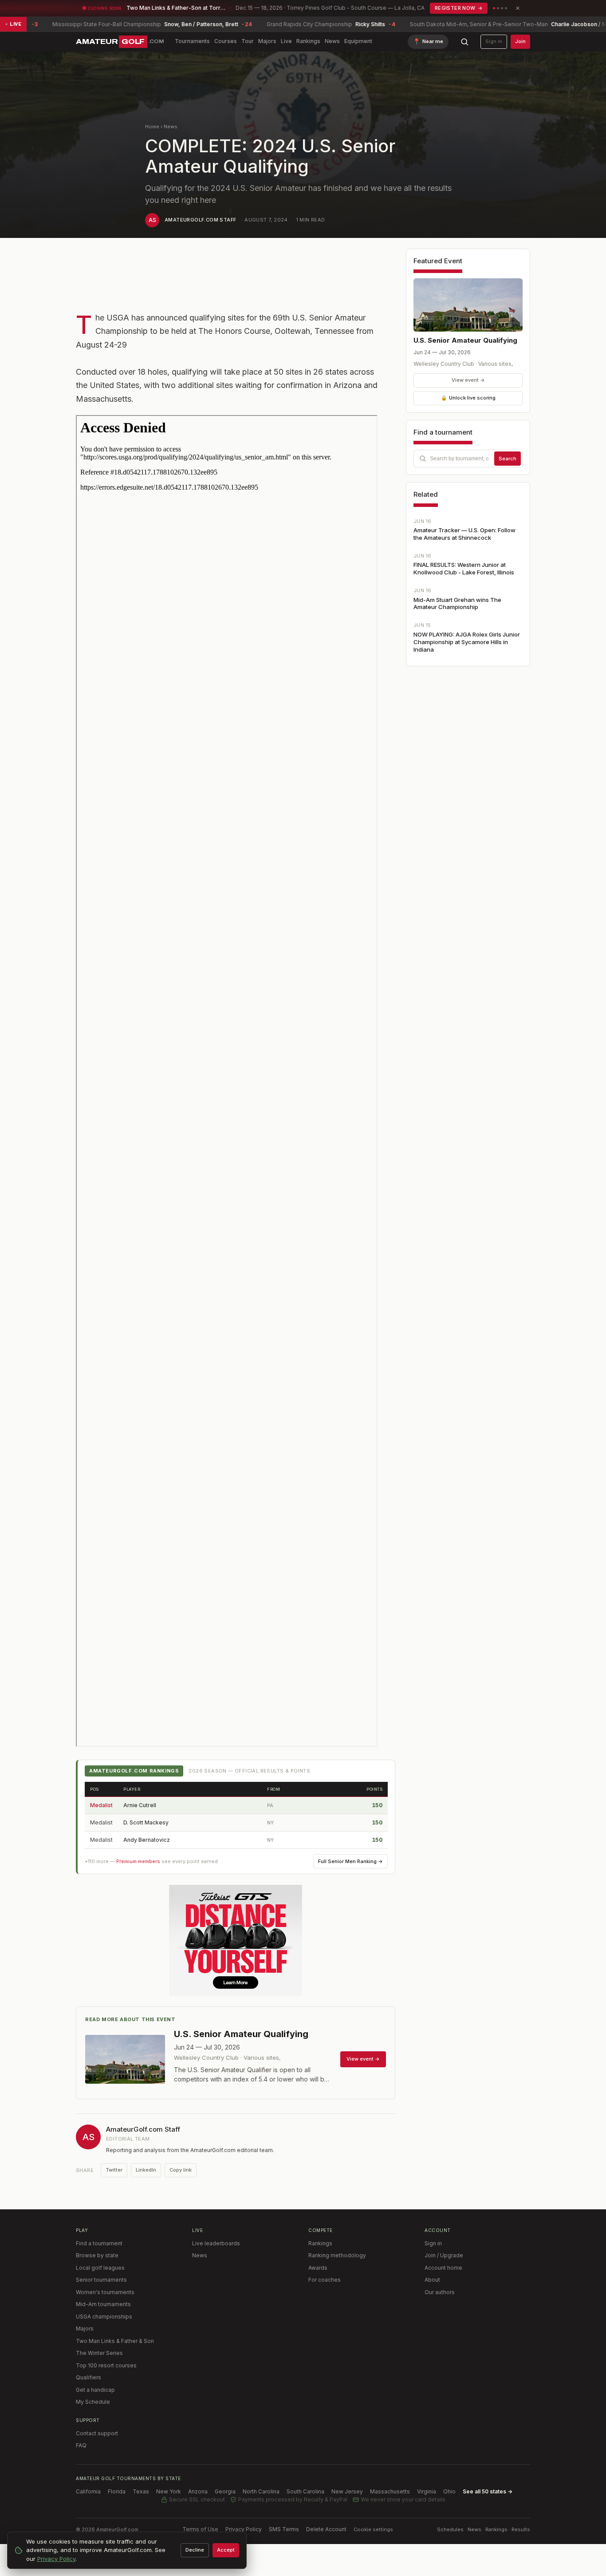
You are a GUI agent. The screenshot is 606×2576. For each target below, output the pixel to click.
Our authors (440, 2292)
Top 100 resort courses (106, 2365)
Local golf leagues (100, 2268)
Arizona (198, 2491)
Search (508, 459)
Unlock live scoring (468, 398)
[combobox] (468, 459)
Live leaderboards (216, 2243)
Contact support (97, 2433)
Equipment (358, 41)
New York (169, 2491)
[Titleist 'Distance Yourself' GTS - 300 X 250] (236, 1940)
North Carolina (261, 2491)
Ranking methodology (337, 2255)
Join (520, 41)
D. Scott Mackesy (146, 1822)
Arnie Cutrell (140, 1805)
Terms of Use (200, 2529)
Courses (226, 41)
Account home (443, 2268)
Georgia (225, 2491)
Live (286, 41)
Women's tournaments (105, 2292)
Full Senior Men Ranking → (350, 1861)
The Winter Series (99, 2353)
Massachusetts (390, 2491)
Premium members (138, 1861)
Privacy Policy (244, 2529)
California (88, 2491)
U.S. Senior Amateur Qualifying (465, 340)
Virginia (427, 2491)
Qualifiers (89, 2377)
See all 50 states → (488, 2491)
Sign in (494, 41)
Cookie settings (373, 2529)
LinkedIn (146, 2170)
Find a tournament (99, 2243)
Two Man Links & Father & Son (115, 2341)
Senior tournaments (101, 2280)
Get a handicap (95, 2390)
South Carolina (305, 2491)
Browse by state (97, 2255)
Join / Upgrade (444, 2255)
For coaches (325, 2280)
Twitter (114, 2170)
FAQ (81, 2445)
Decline (195, 2550)
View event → (468, 380)
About (432, 2280)
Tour (248, 41)
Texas (141, 2491)
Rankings (308, 41)
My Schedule (93, 2402)
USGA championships (104, 2317)
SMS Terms (284, 2529)
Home (152, 127)
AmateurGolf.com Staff (200, 220)
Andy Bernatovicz (147, 1840)
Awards (318, 2268)
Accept (226, 2550)
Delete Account (326, 2529)
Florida (117, 2491)
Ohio (449, 2491)
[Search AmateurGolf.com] (464, 42)
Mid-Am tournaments (103, 2304)
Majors (267, 41)
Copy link (181, 2170)
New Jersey (347, 2491)
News (332, 41)
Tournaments (192, 41)
